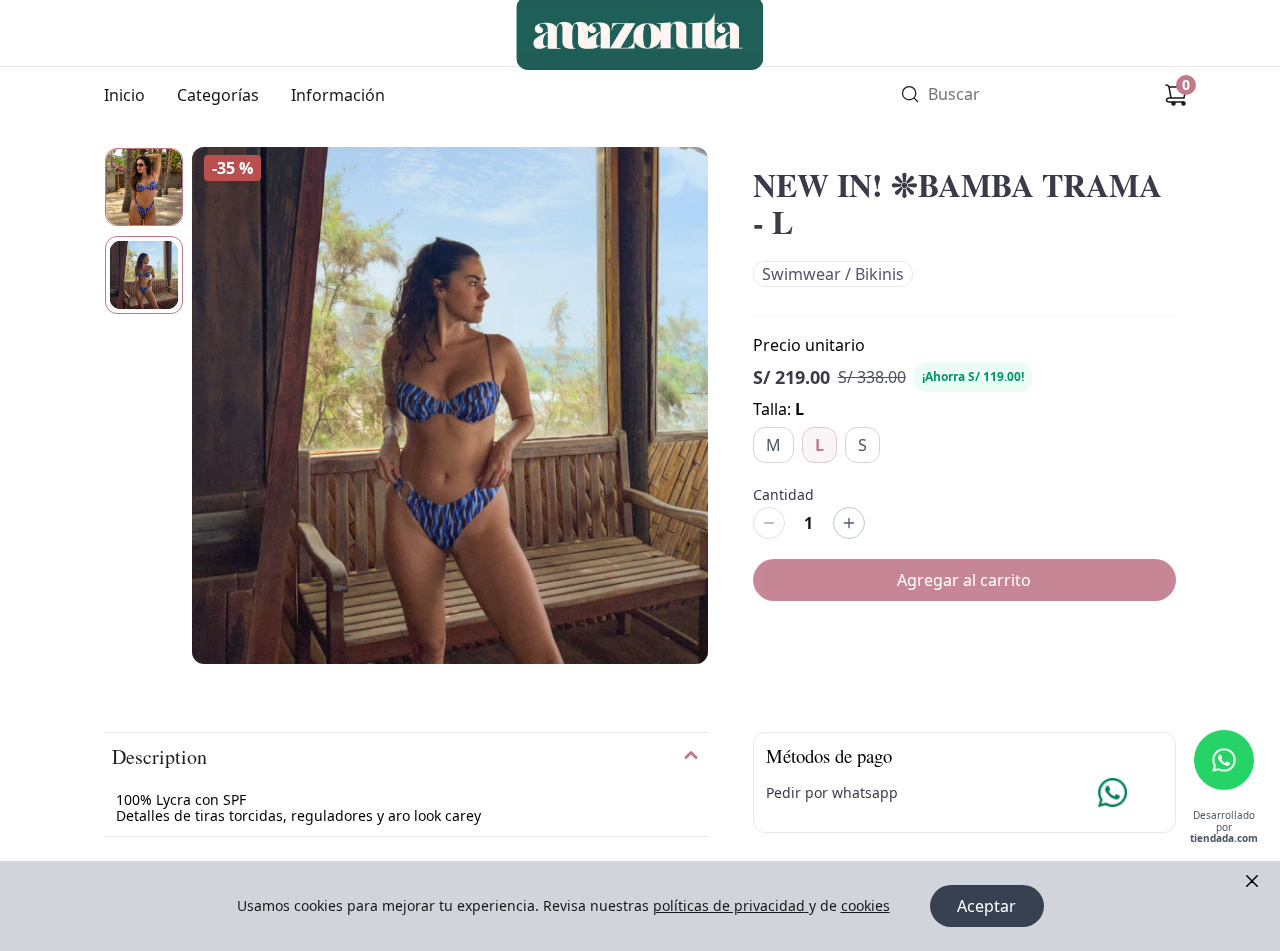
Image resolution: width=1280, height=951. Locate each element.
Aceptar (986, 906)
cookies (865, 905)
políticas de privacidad (729, 905)
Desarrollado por (1224, 827)
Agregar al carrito (964, 580)
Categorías (218, 95)
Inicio (124, 95)
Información (338, 95)
